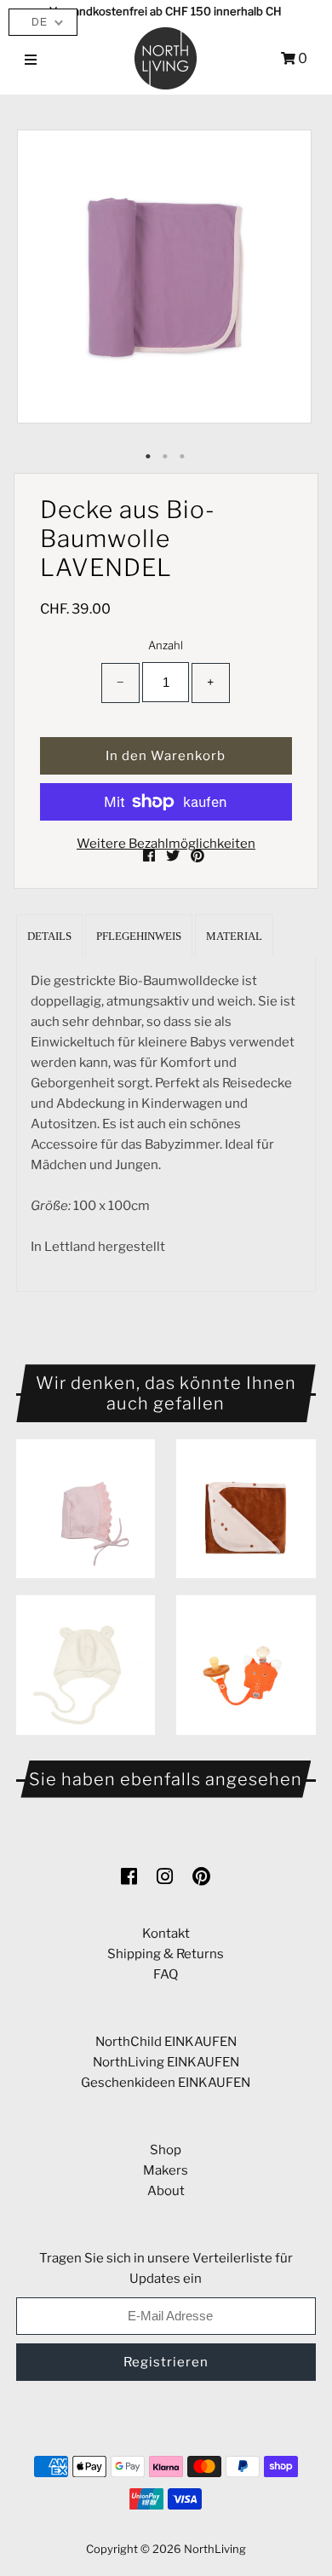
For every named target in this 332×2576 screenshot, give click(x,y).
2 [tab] (166, 457)
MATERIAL (234, 936)
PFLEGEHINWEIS (139, 936)
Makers (166, 2170)
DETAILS (49, 936)
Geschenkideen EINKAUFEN (166, 2083)
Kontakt (166, 1933)
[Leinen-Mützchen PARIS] (86, 1509)
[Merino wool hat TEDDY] (86, 1665)
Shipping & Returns (166, 1954)
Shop (166, 2150)
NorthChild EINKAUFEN (166, 2042)
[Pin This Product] (197, 856)
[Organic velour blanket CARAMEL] (246, 1509)
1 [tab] (149, 457)
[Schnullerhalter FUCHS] (246, 1665)
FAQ (166, 1974)
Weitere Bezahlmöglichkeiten (166, 844)
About (166, 2191)
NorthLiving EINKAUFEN (166, 2062)
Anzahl (166, 645)
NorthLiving (215, 2549)
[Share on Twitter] (174, 856)
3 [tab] (183, 457)
